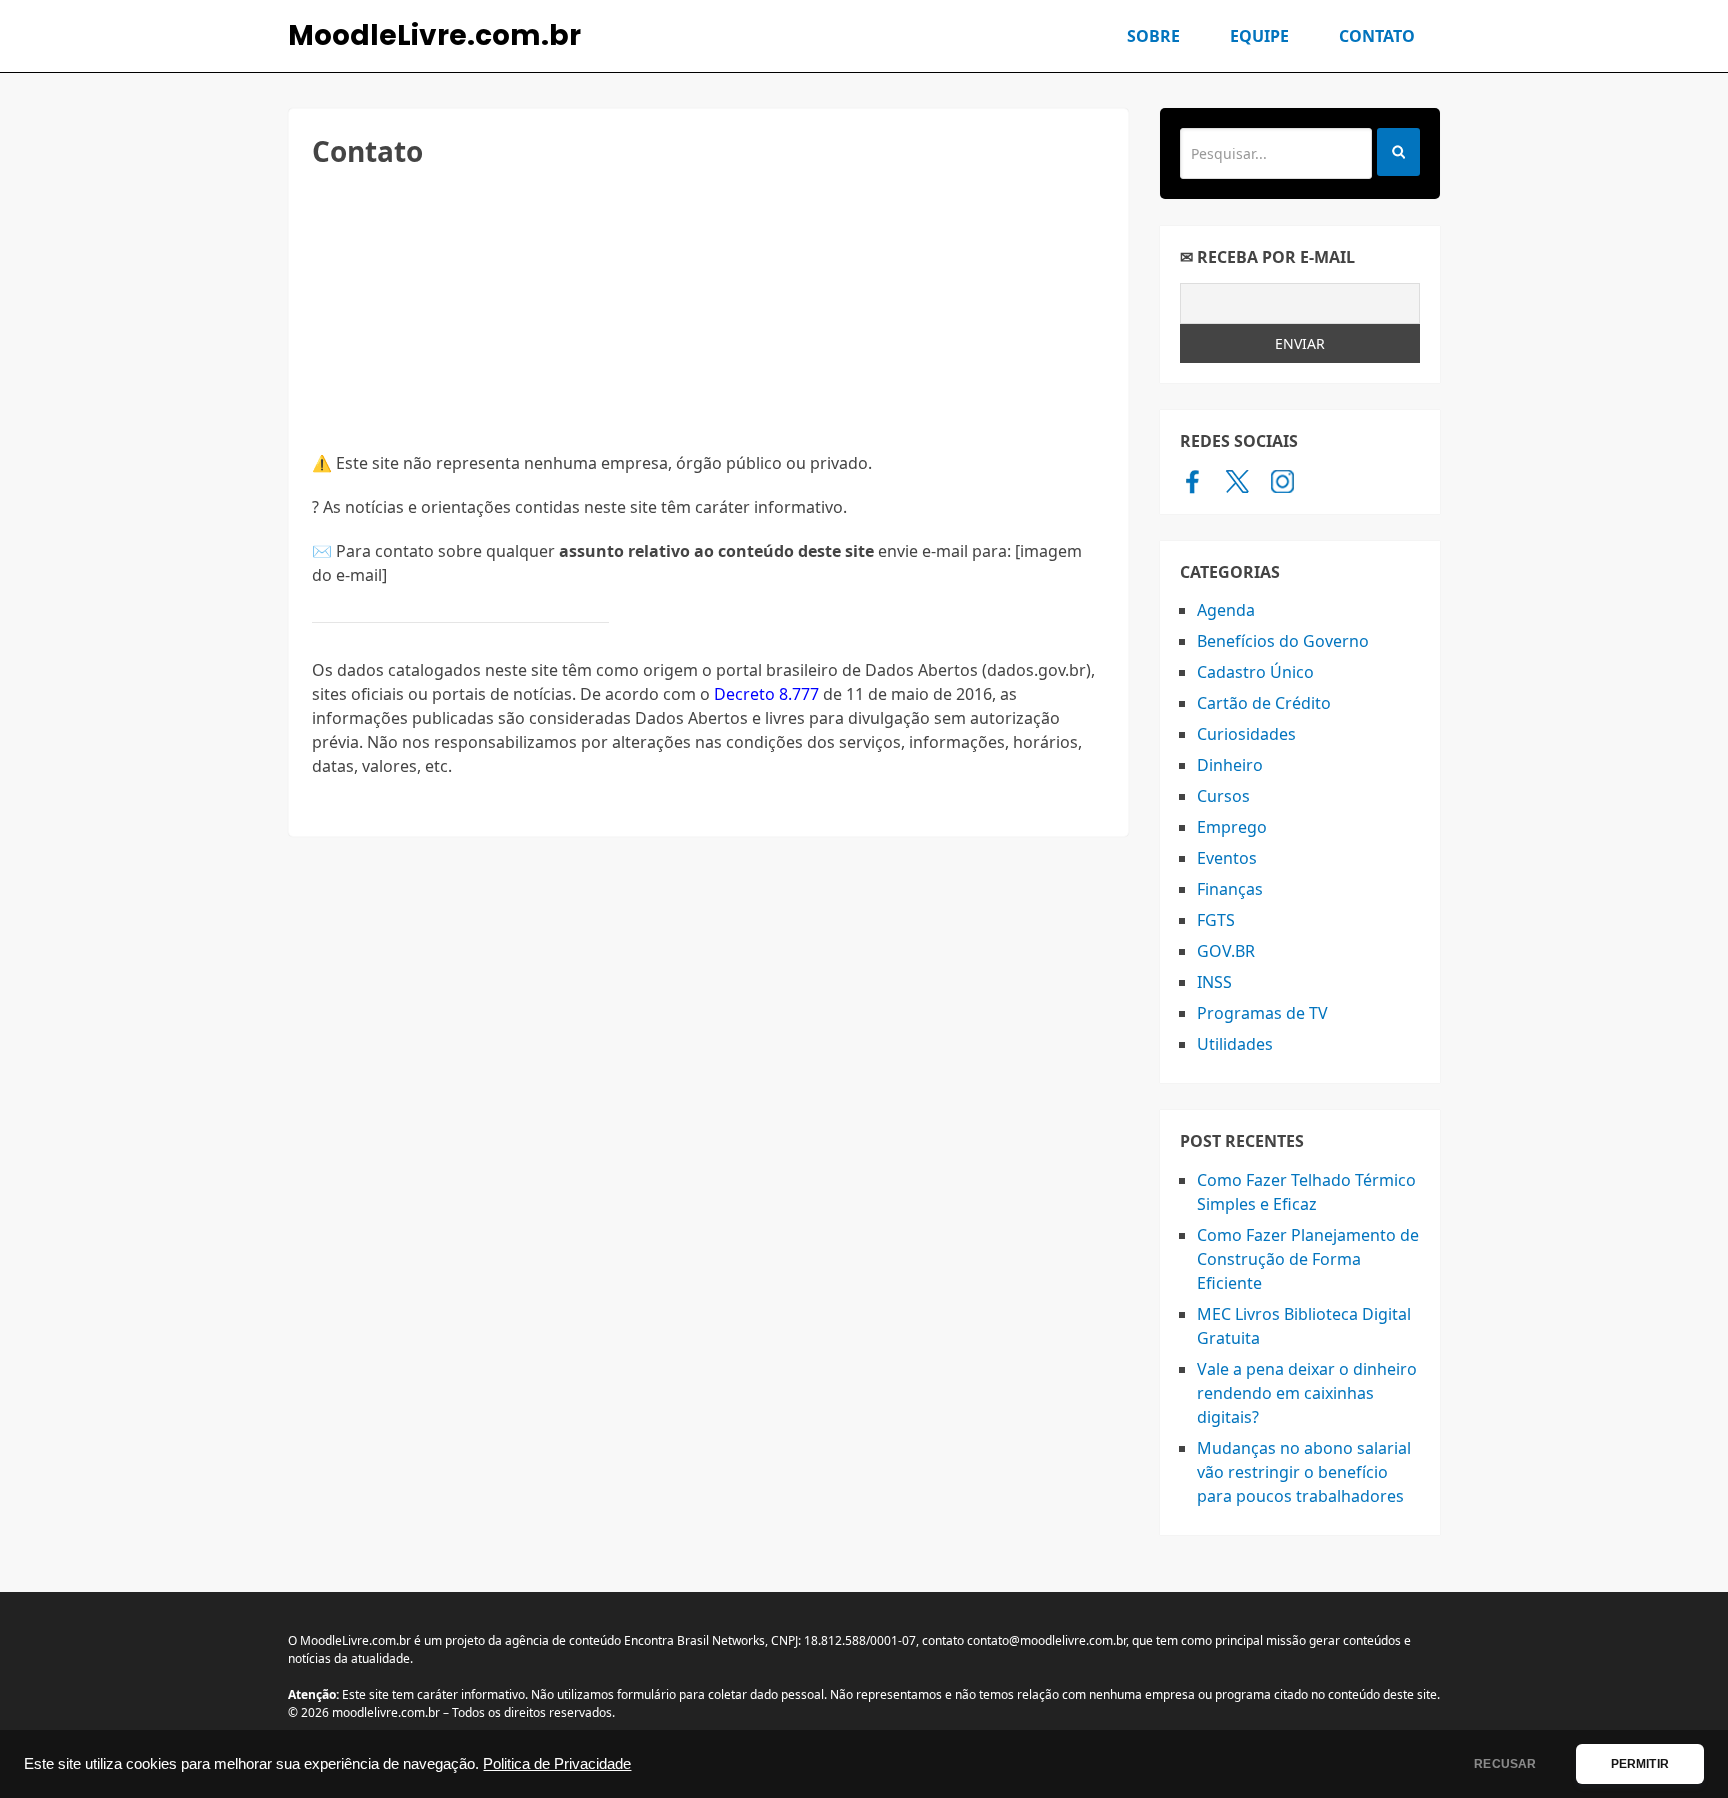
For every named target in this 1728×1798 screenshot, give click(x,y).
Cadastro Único (1255, 672)
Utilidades (1235, 1044)
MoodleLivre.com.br (434, 36)
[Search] (1398, 152)
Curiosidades (1246, 734)
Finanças (1230, 889)
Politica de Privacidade (557, 1764)
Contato (1377, 36)
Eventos (1227, 858)
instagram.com (1282, 481)
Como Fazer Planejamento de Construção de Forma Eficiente (1308, 1259)
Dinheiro (1230, 765)
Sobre (1153, 36)
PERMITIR (1640, 1764)
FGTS (1216, 920)
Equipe (1259, 36)
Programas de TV (1262, 1013)
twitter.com (1237, 481)
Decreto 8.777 (766, 694)
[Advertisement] (708, 311)
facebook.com (1192, 481)
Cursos (1223, 796)
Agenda (1226, 610)
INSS (1214, 982)
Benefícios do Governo (1283, 641)
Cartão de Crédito (1264, 703)
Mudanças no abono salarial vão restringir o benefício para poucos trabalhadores (1304, 1472)
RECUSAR (1505, 1764)
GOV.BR (1226, 951)
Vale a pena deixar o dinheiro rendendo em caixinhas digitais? (1307, 1393)
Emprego (1232, 827)
